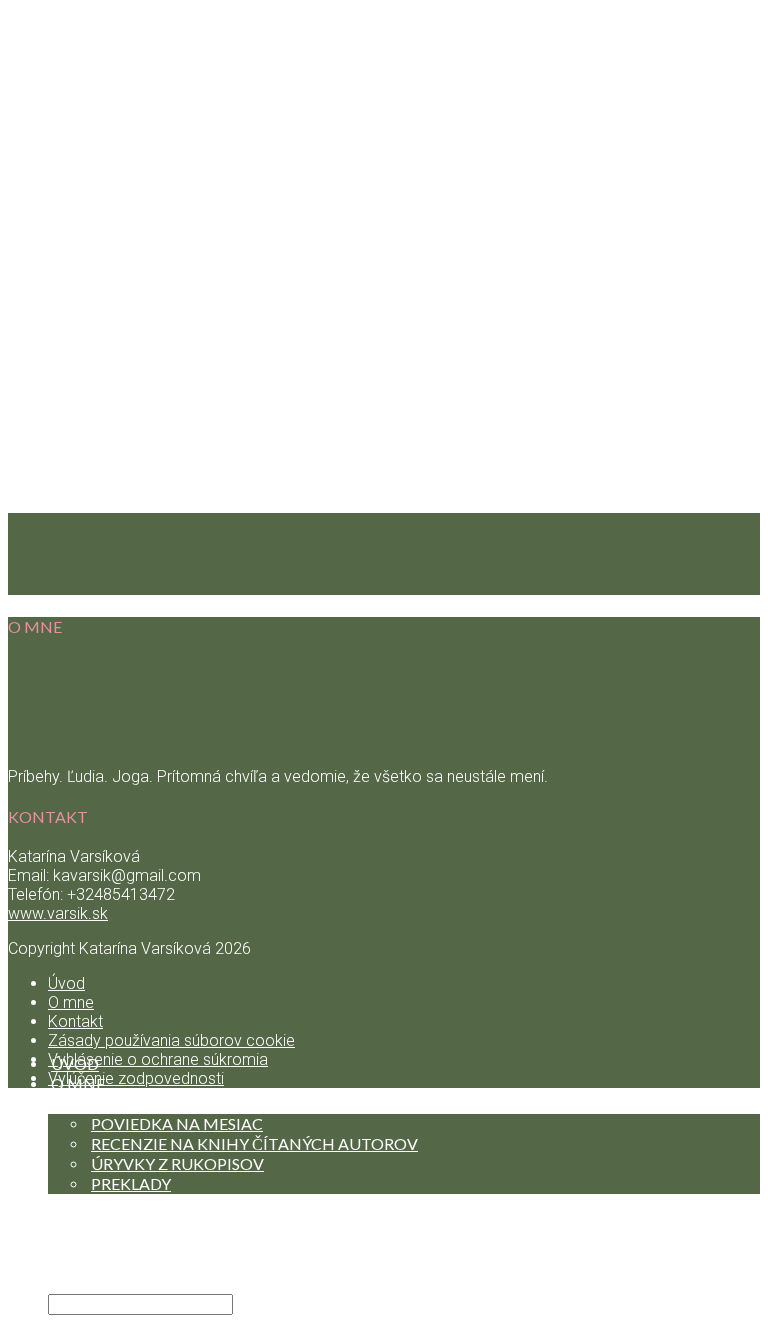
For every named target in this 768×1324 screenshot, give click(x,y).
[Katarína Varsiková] (384, 1008)
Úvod (66, 983)
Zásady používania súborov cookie (171, 1040)
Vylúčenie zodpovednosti (136, 1078)
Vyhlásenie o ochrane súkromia (158, 1059)
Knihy (77, 1103)
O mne (71, 1002)
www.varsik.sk (58, 913)
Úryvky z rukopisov (177, 1163)
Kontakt (91, 1263)
